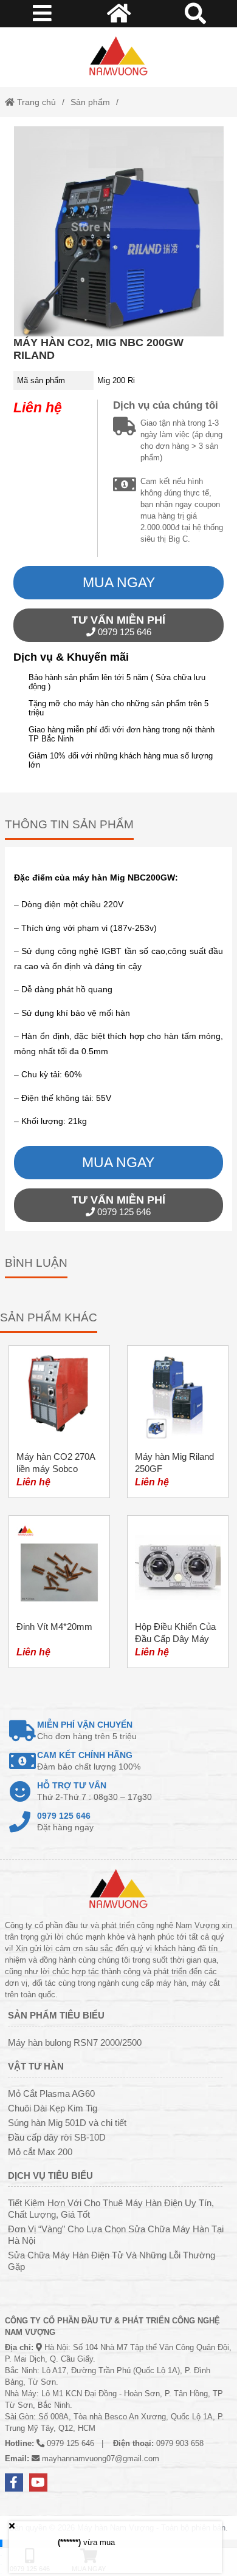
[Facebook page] (14, 2482)
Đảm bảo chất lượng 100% (89, 1761)
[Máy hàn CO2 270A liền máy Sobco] (59, 1422)
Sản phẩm (90, 102)
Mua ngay (119, 582)
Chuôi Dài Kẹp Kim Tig (53, 2108)
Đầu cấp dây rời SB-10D (57, 2137)
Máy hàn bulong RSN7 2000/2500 (75, 2043)
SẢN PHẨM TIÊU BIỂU (56, 2015)
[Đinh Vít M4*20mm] (59, 1592)
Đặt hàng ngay (65, 1821)
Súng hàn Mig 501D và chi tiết (67, 2123)
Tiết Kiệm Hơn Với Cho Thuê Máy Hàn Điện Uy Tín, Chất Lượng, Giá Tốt (111, 2209)
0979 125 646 (118, 625)
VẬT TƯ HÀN (36, 2066)
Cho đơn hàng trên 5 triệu (87, 1730)
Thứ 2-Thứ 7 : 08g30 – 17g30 (94, 1791)
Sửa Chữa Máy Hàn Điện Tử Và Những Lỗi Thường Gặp (112, 2261)
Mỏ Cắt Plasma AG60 (51, 2094)
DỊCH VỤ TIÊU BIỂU (50, 2176)
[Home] (118, 57)
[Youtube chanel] (38, 2482)
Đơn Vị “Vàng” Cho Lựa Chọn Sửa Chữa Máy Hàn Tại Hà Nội (116, 2235)
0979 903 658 (180, 2443)
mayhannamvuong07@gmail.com (101, 2458)
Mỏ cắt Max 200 (40, 2152)
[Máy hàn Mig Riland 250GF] (178, 1422)
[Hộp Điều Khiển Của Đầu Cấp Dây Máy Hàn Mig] (178, 1592)
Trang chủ (35, 102)
